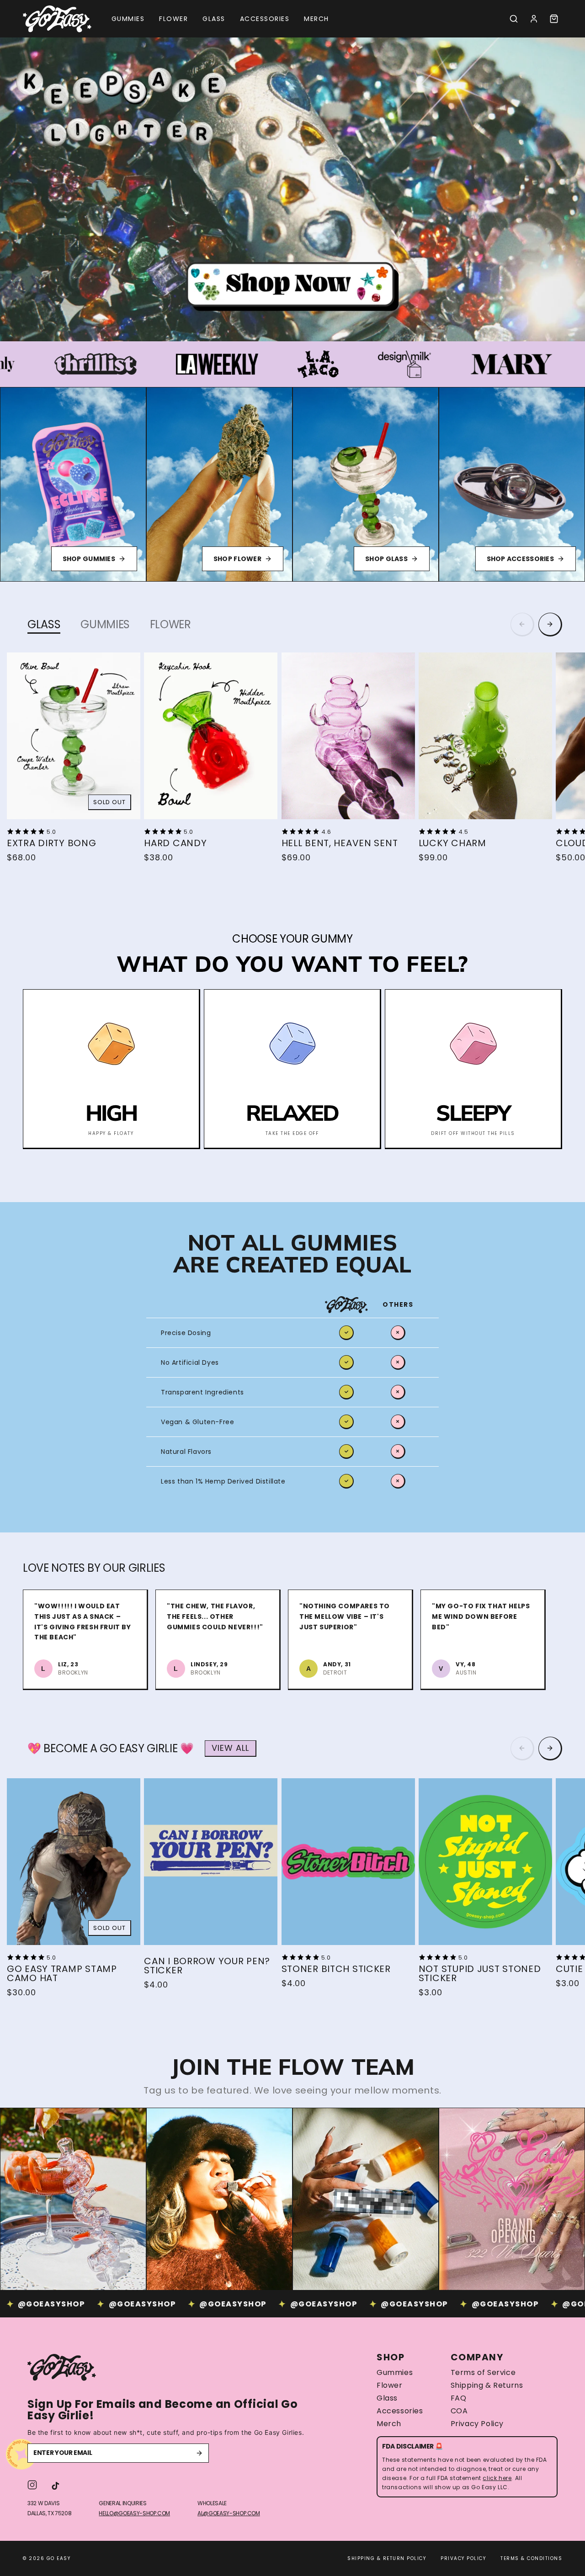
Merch (389, 2424)
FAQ (459, 2398)
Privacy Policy (477, 2424)
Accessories (400, 2411)
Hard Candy (175, 843)
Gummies (395, 2373)
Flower (390, 2385)
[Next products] (550, 625)
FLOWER (170, 624)
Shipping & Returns (487, 2385)
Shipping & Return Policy (387, 2558)
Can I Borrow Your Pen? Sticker (207, 1966)
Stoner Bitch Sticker (336, 1969)
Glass (387, 2398)
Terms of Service (483, 2373)
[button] (514, 19)
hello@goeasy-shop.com (134, 2513)
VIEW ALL (230, 1748)
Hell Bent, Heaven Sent (340, 843)
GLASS (44, 624)
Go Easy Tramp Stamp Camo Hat (62, 1973)
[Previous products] (522, 625)
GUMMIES (105, 624)
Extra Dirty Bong (52, 843)
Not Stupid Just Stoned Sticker (480, 1973)
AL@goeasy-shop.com (229, 2513)
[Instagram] (32, 2485)
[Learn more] (292, 189)
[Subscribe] (199, 2453)
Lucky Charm (452, 843)
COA (459, 2411)
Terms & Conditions (531, 2558)
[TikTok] (56, 2485)
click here (497, 2478)
